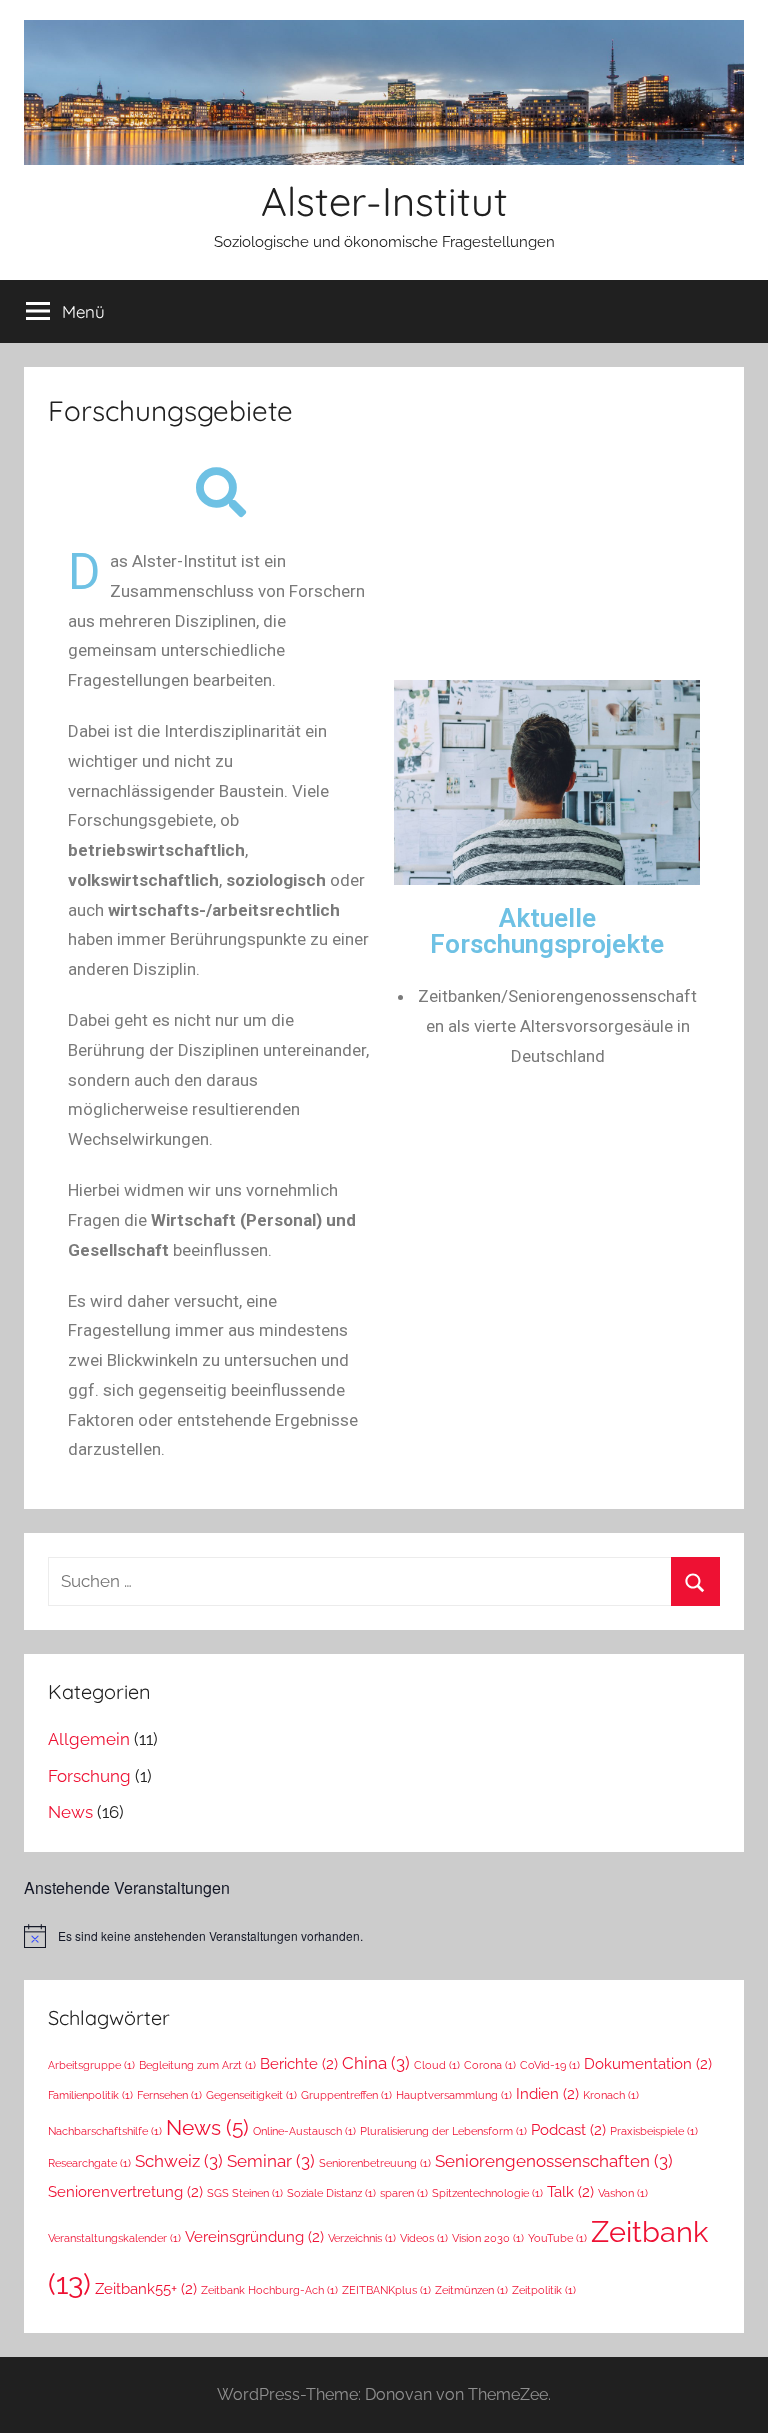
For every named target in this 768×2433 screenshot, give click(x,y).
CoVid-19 (550, 2065)
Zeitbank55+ (146, 2288)
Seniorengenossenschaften (554, 2161)
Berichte (299, 2063)
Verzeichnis (362, 2238)
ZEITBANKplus (386, 2290)
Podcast (568, 2129)
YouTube (557, 2238)
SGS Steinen (245, 2193)
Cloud (437, 2065)
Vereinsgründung (254, 2236)
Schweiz (179, 2161)
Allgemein (89, 1739)
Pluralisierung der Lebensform (443, 2131)
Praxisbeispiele (654, 2131)
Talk (570, 2191)
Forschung (89, 1776)
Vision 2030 (488, 2238)
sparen (404, 2193)
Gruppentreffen (346, 2095)
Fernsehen (169, 2095)
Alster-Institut (384, 201)
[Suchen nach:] (384, 1581)
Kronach (611, 2095)
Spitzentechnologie (487, 2193)
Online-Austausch (304, 2131)
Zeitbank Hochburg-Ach (269, 2290)
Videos (424, 2238)
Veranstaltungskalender (114, 2238)
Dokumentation (648, 2063)
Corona (490, 2065)
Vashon (623, 2193)
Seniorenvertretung (125, 2191)
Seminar (271, 2161)
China (376, 2063)
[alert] (384, 1936)
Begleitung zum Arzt (197, 2065)
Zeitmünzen (471, 2290)
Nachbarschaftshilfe (105, 2131)
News (70, 1812)
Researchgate (89, 2163)
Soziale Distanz (331, 2193)
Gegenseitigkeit (251, 2095)
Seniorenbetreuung (375, 2163)
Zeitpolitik (544, 2290)
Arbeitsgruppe (91, 2065)
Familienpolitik (90, 2095)
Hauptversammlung (454, 2095)
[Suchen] (695, 1581)
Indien (547, 2093)
